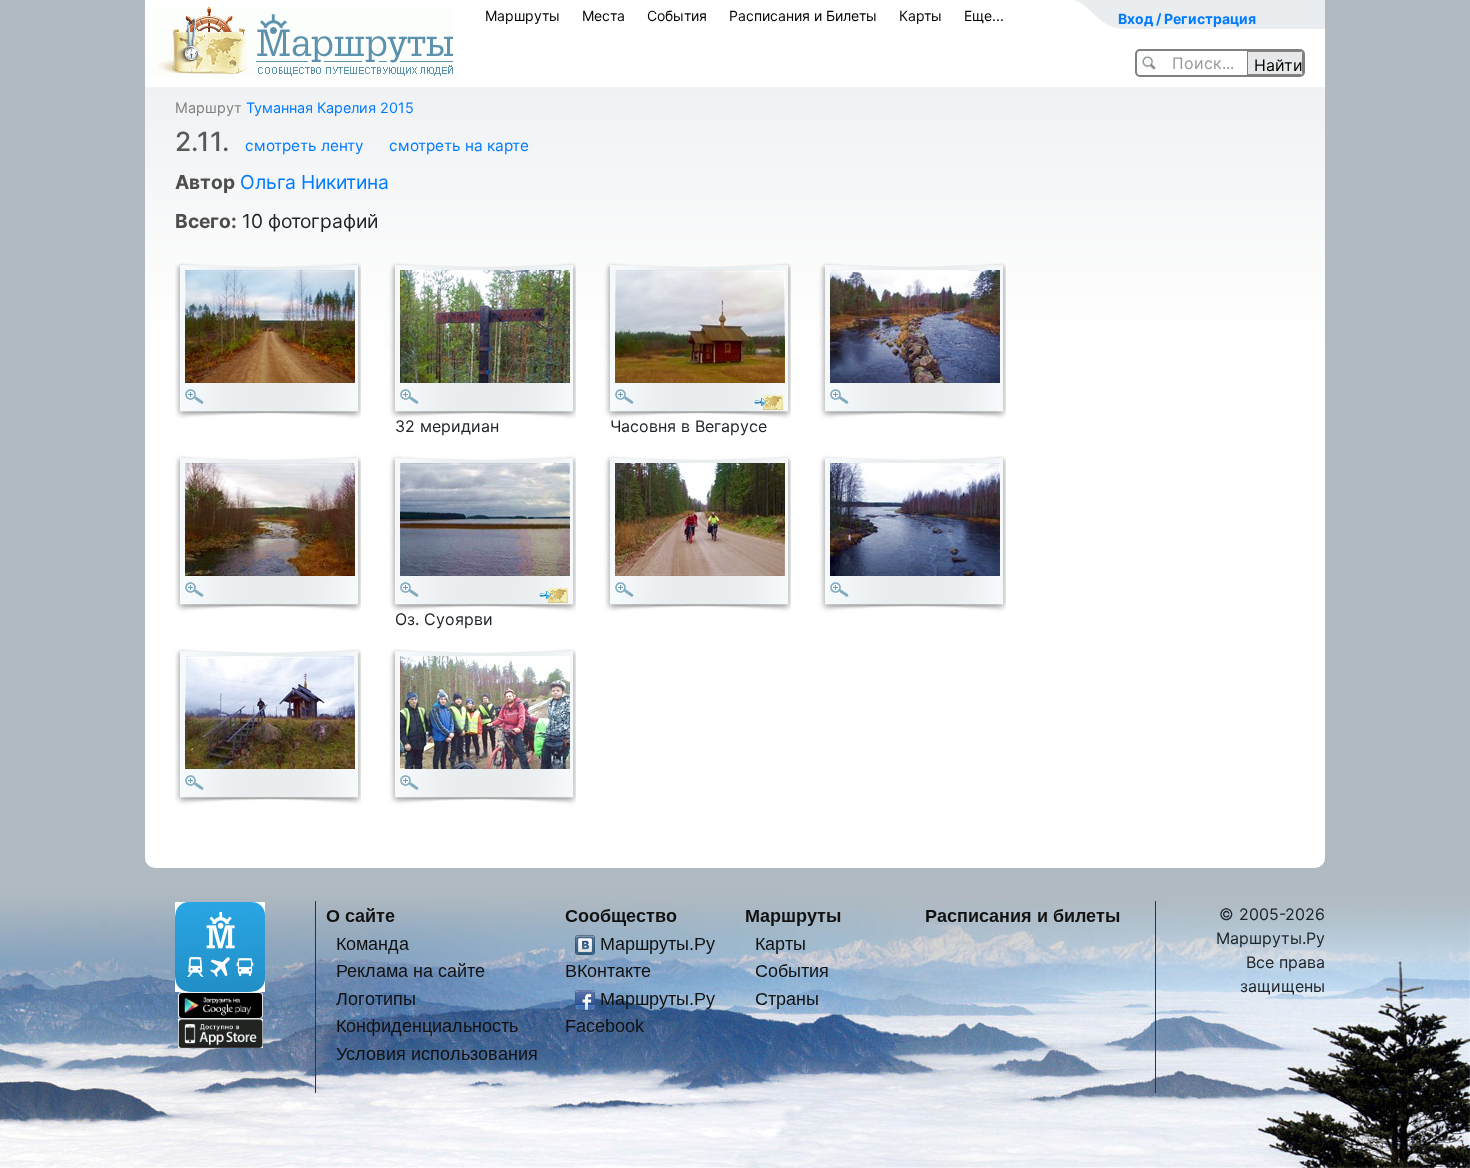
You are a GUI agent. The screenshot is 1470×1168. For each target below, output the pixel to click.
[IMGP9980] (194, 396)
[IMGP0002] (624, 589)
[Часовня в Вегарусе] (624, 396)
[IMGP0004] (839, 589)
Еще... (984, 15)
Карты (920, 15)
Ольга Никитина (314, 182)
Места (603, 15)
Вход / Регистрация (1187, 18)
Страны (787, 998)
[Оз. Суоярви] (409, 589)
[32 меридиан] (409, 396)
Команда (372, 943)
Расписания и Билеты (803, 15)
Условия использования (437, 1053)
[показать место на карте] (768, 401)
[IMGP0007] (194, 782)
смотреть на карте (459, 145)
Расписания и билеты (1022, 915)
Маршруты (522, 15)
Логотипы (376, 998)
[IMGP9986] (839, 396)
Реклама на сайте (410, 970)
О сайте (360, 915)
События (677, 15)
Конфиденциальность (427, 1025)
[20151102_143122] (409, 782)
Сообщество (621, 915)
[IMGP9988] (194, 589)
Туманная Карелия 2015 (330, 107)
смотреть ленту (304, 145)
